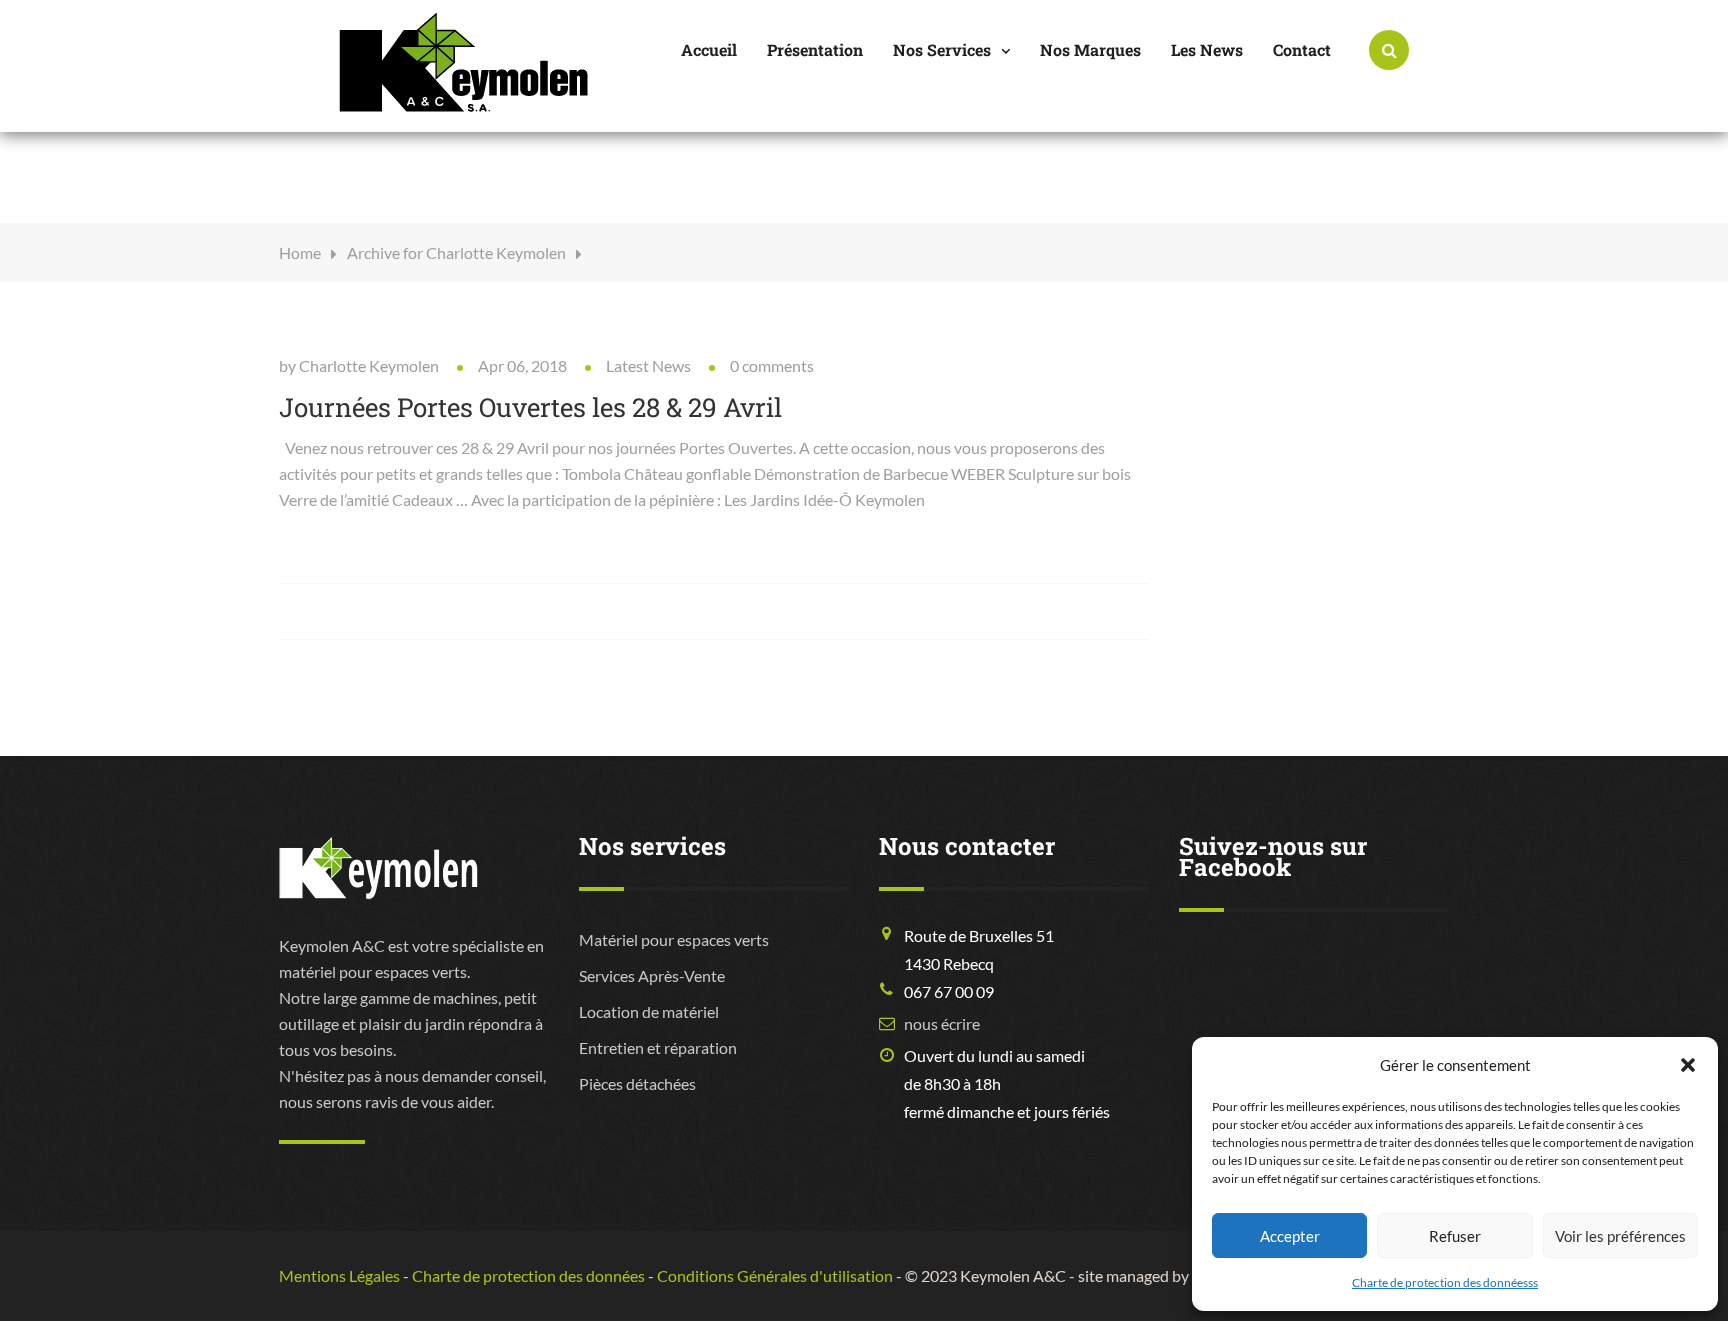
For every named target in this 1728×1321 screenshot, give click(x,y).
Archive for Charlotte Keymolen (456, 252)
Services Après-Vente (652, 975)
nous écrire (942, 1023)
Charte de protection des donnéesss (1445, 1282)
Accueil (709, 49)
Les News (1207, 49)
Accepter (1290, 1236)
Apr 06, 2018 (522, 365)
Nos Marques (1090, 49)
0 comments (772, 365)
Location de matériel (649, 1011)
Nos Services (942, 49)
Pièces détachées (637, 1083)
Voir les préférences (1620, 1236)
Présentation (815, 49)
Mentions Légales (339, 1275)
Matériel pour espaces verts (674, 939)
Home (300, 252)
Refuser (1455, 1236)
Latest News (648, 365)
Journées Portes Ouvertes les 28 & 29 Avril (530, 407)
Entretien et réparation (658, 1047)
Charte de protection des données (528, 1275)
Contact (1302, 49)
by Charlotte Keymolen (359, 365)
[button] (1688, 1065)
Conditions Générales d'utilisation (775, 1275)
